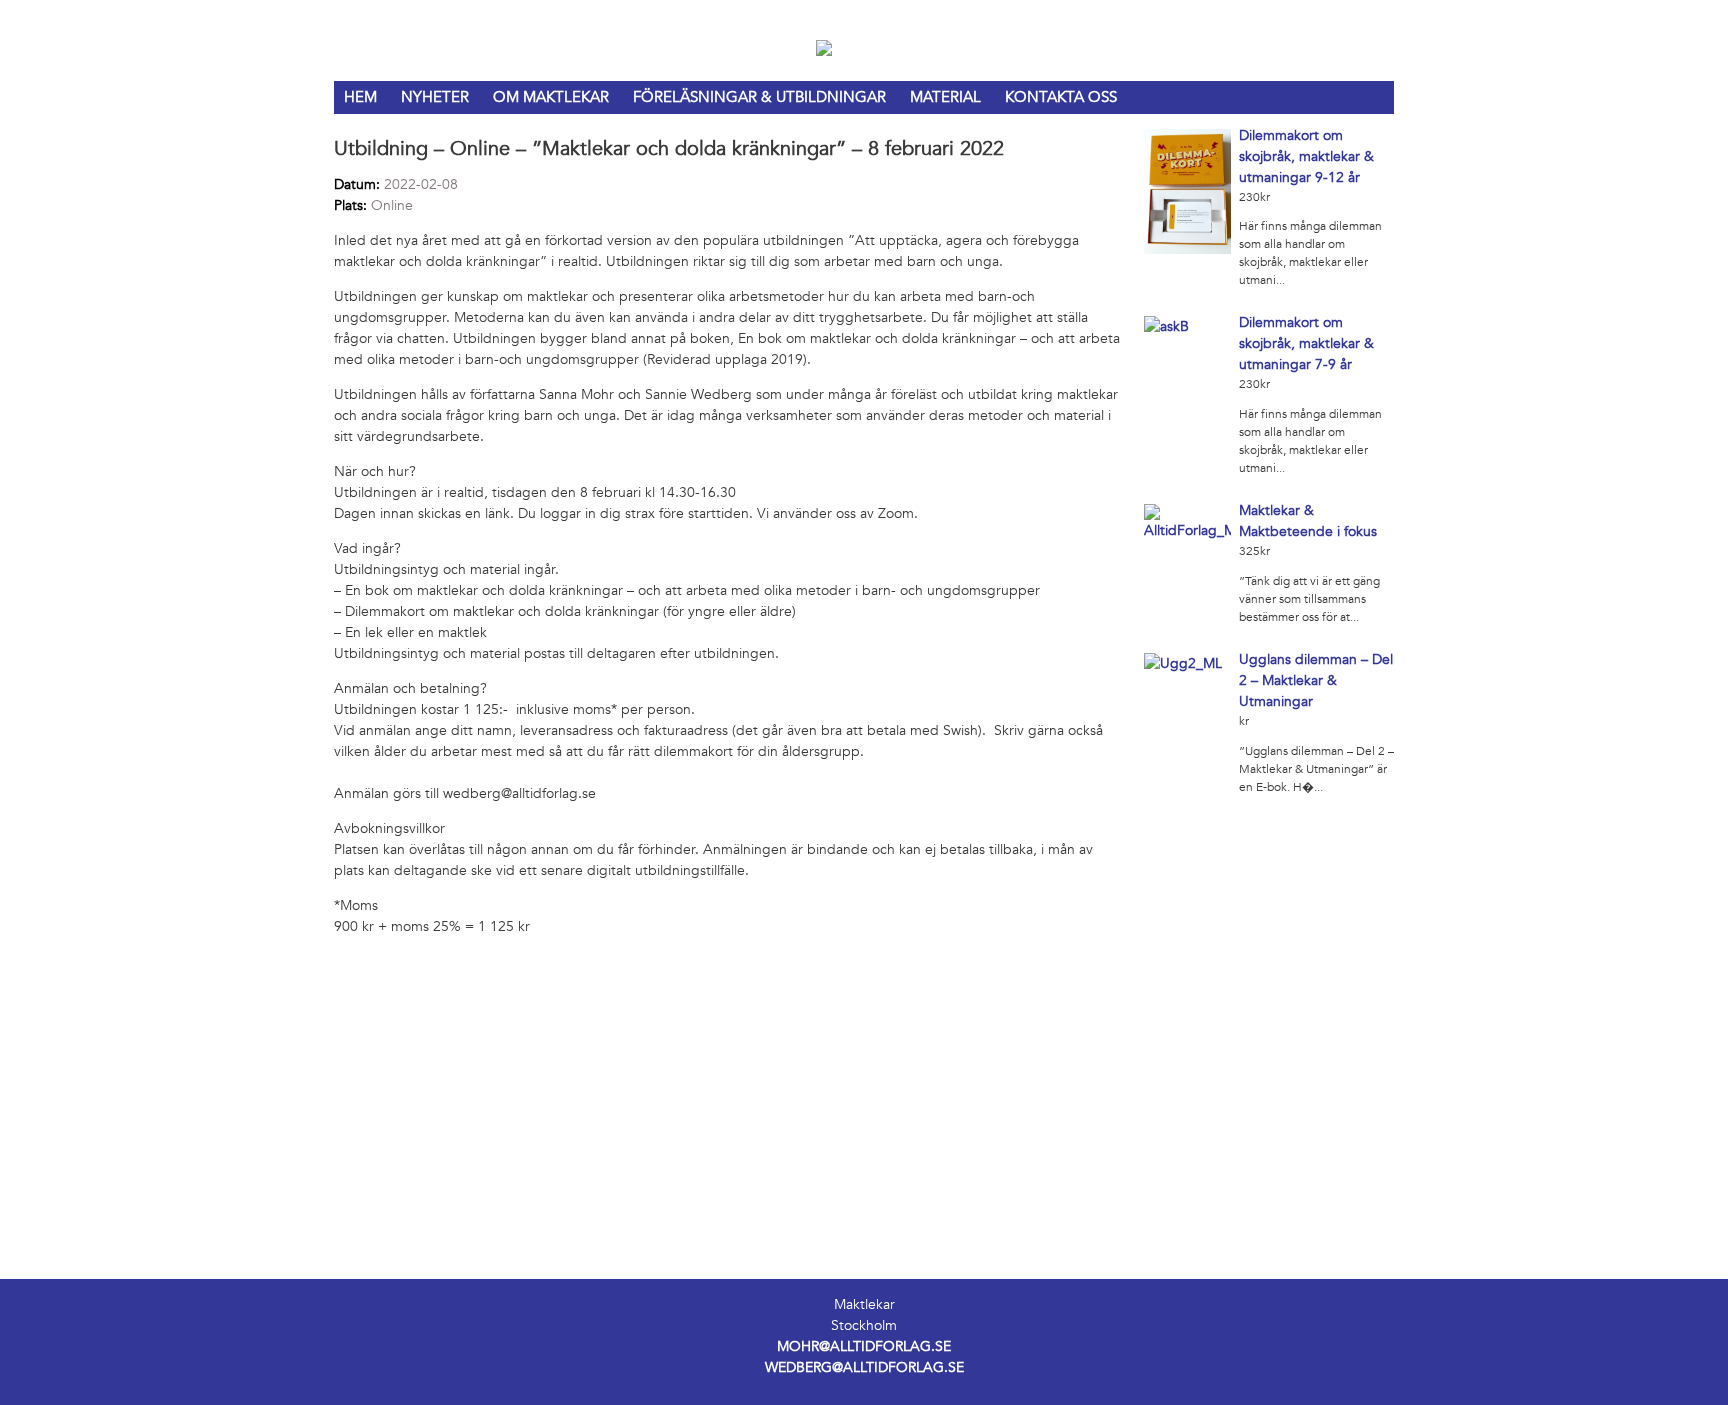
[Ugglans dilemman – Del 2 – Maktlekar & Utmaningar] (1183, 663)
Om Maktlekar (551, 97)
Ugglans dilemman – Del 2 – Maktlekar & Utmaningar (1316, 680)
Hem (360, 97)
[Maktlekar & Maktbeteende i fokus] (1188, 530)
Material (945, 97)
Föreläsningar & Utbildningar (759, 97)
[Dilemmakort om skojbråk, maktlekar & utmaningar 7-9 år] (1166, 326)
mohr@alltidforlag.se (864, 1346)
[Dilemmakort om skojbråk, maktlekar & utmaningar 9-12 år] (1188, 249)
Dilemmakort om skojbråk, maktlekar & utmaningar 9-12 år (1306, 156)
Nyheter (435, 97)
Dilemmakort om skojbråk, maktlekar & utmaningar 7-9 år (1306, 343)
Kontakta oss (1061, 97)
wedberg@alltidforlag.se (864, 1367)
